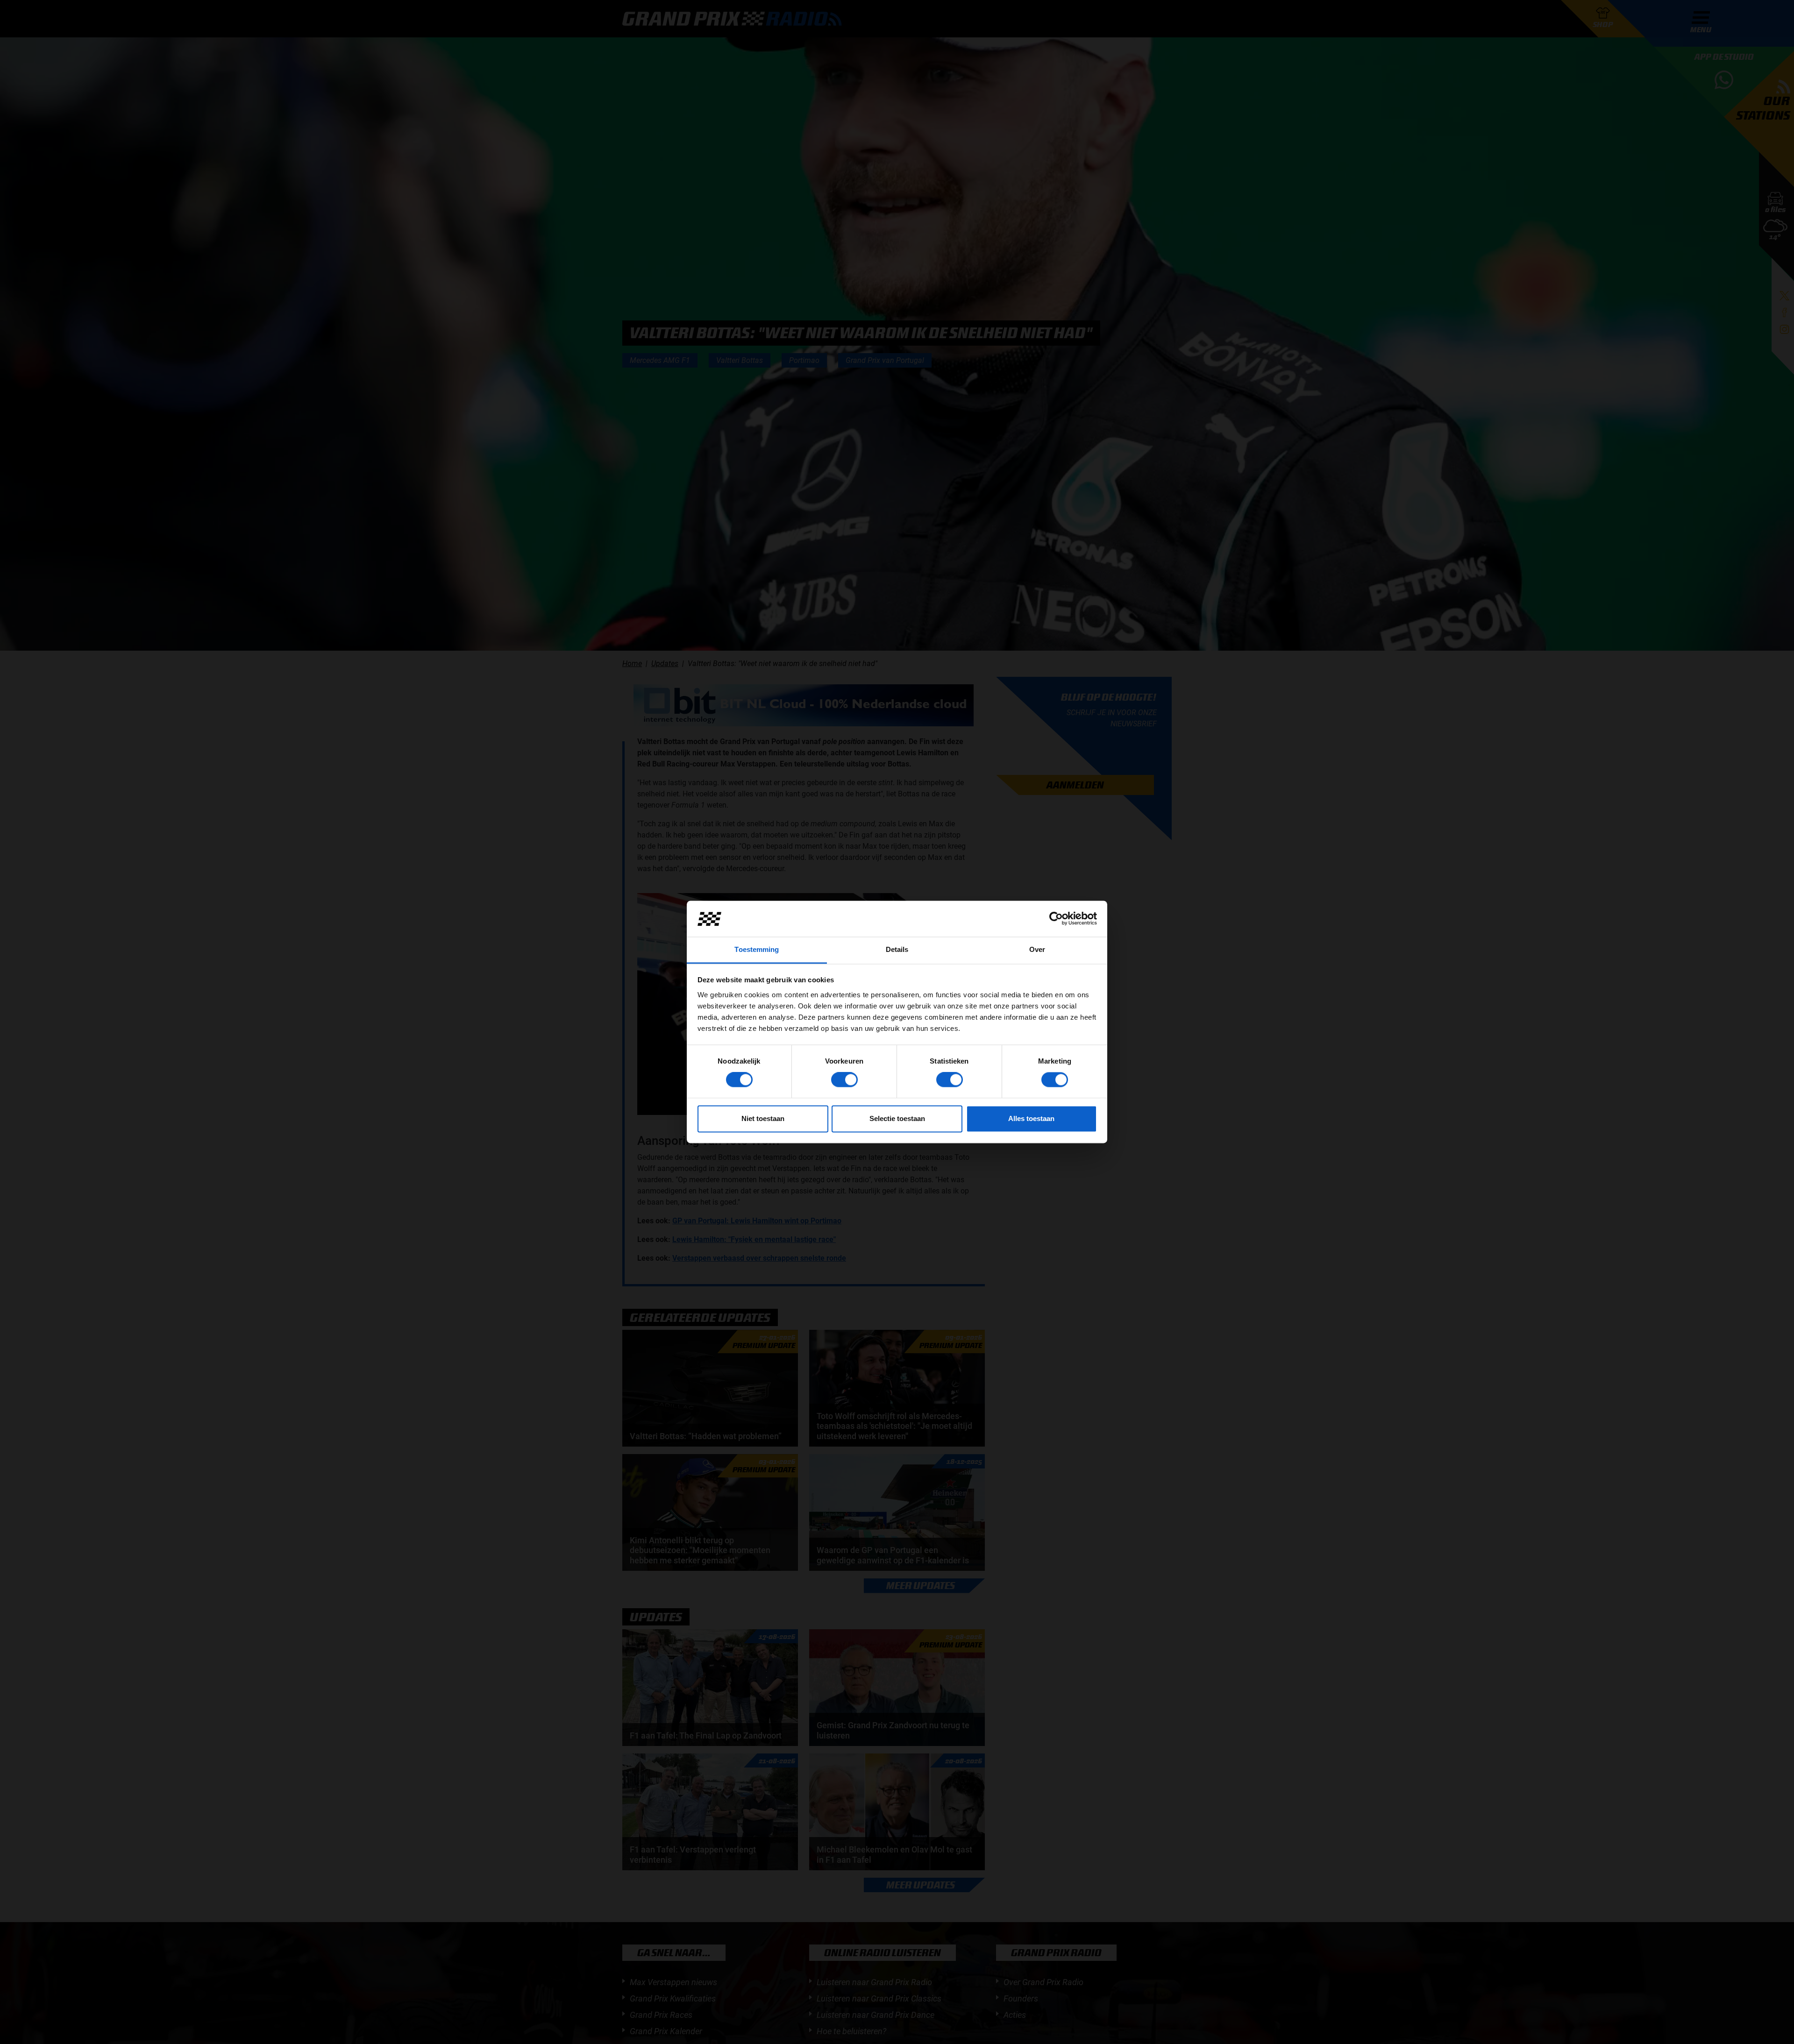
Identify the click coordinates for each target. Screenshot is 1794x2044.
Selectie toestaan (897, 1118)
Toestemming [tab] (757, 949)
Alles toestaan (1031, 1118)
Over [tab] (1037, 949)
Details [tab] (897, 949)
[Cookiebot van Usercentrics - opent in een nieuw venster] (1056, 919)
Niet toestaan (763, 1118)
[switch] (844, 1080)
